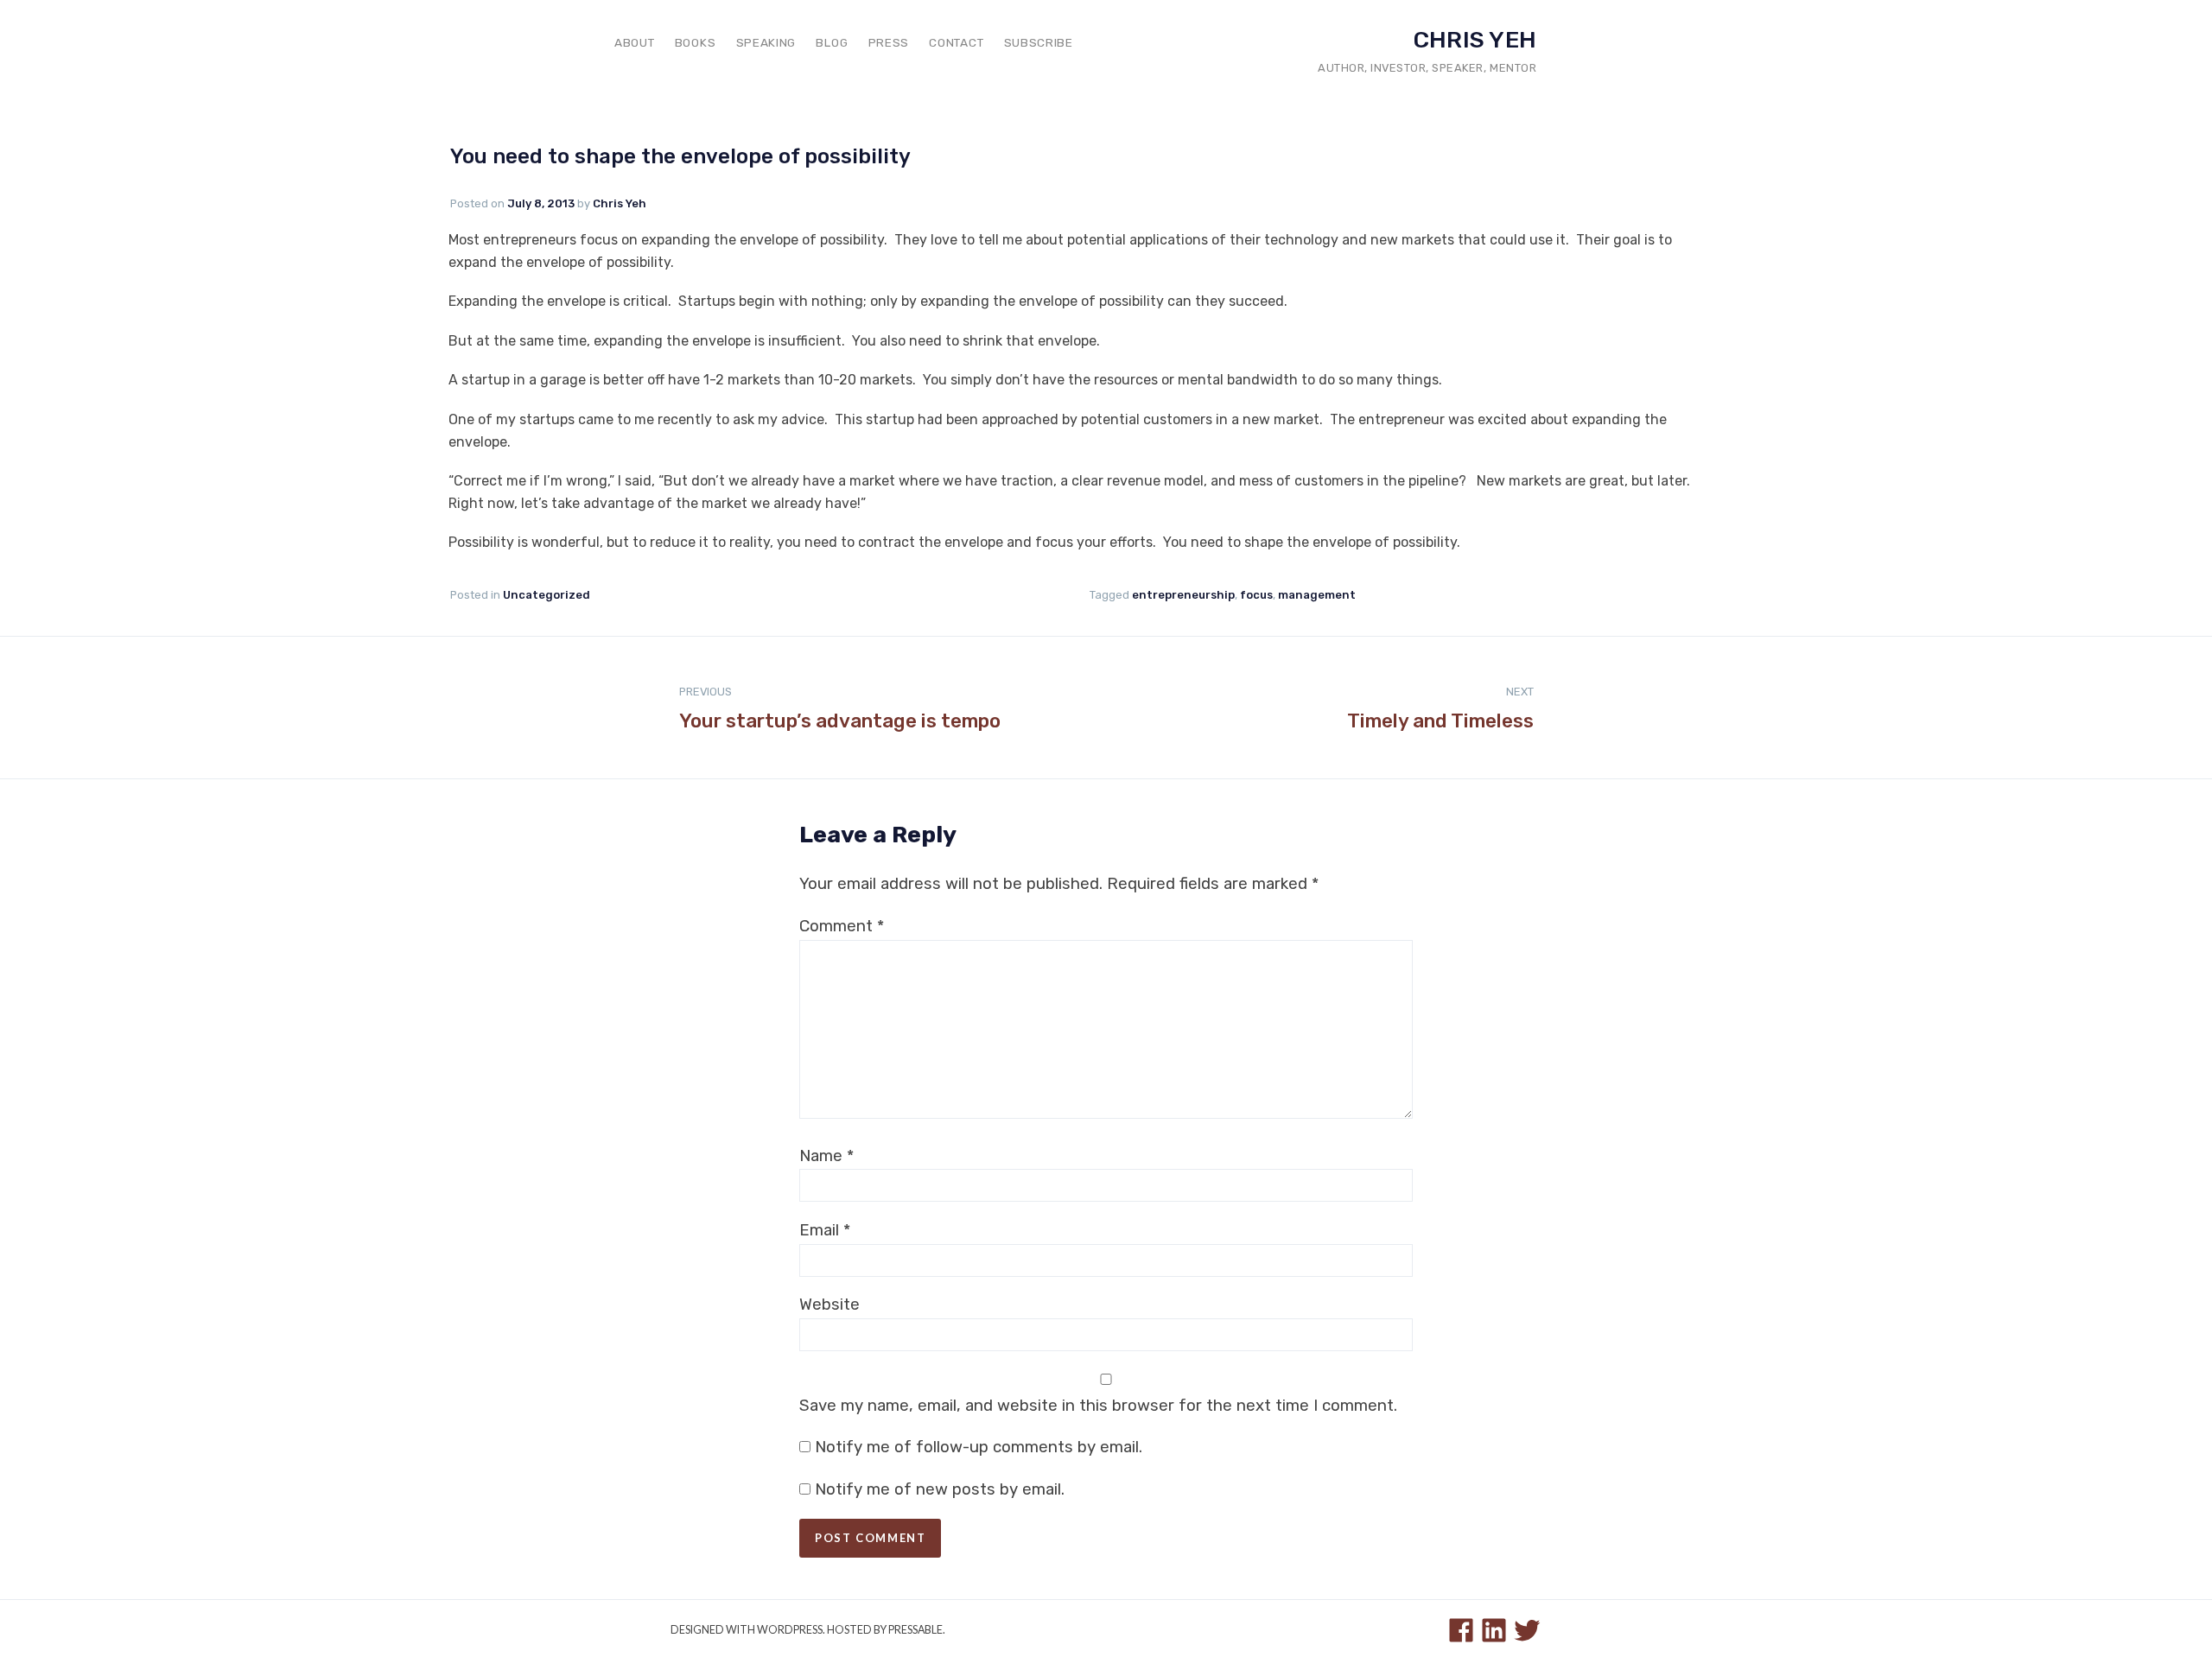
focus (1256, 595)
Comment (842, 926)
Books (695, 42)
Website (829, 1305)
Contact (956, 42)
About (634, 42)
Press (889, 42)
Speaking (766, 42)
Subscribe (1039, 42)
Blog (832, 42)
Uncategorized (547, 595)
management (1317, 595)
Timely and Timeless (1440, 709)
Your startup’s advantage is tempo (840, 709)
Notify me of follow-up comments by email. (979, 1447)
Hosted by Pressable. (886, 1630)
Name (826, 1156)
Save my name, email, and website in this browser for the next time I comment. (1098, 1406)
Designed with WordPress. (748, 1630)
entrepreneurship (1183, 595)
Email (825, 1230)
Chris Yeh (1475, 40)
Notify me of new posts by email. (940, 1489)
